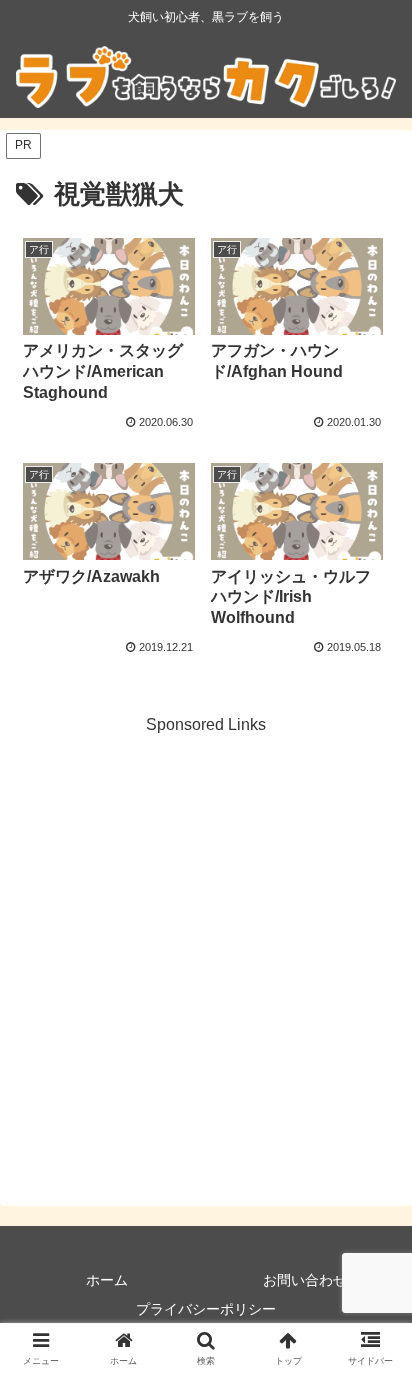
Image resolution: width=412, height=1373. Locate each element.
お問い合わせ (305, 1280)
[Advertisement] (206, 945)
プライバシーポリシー (206, 1309)
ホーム (107, 1280)
